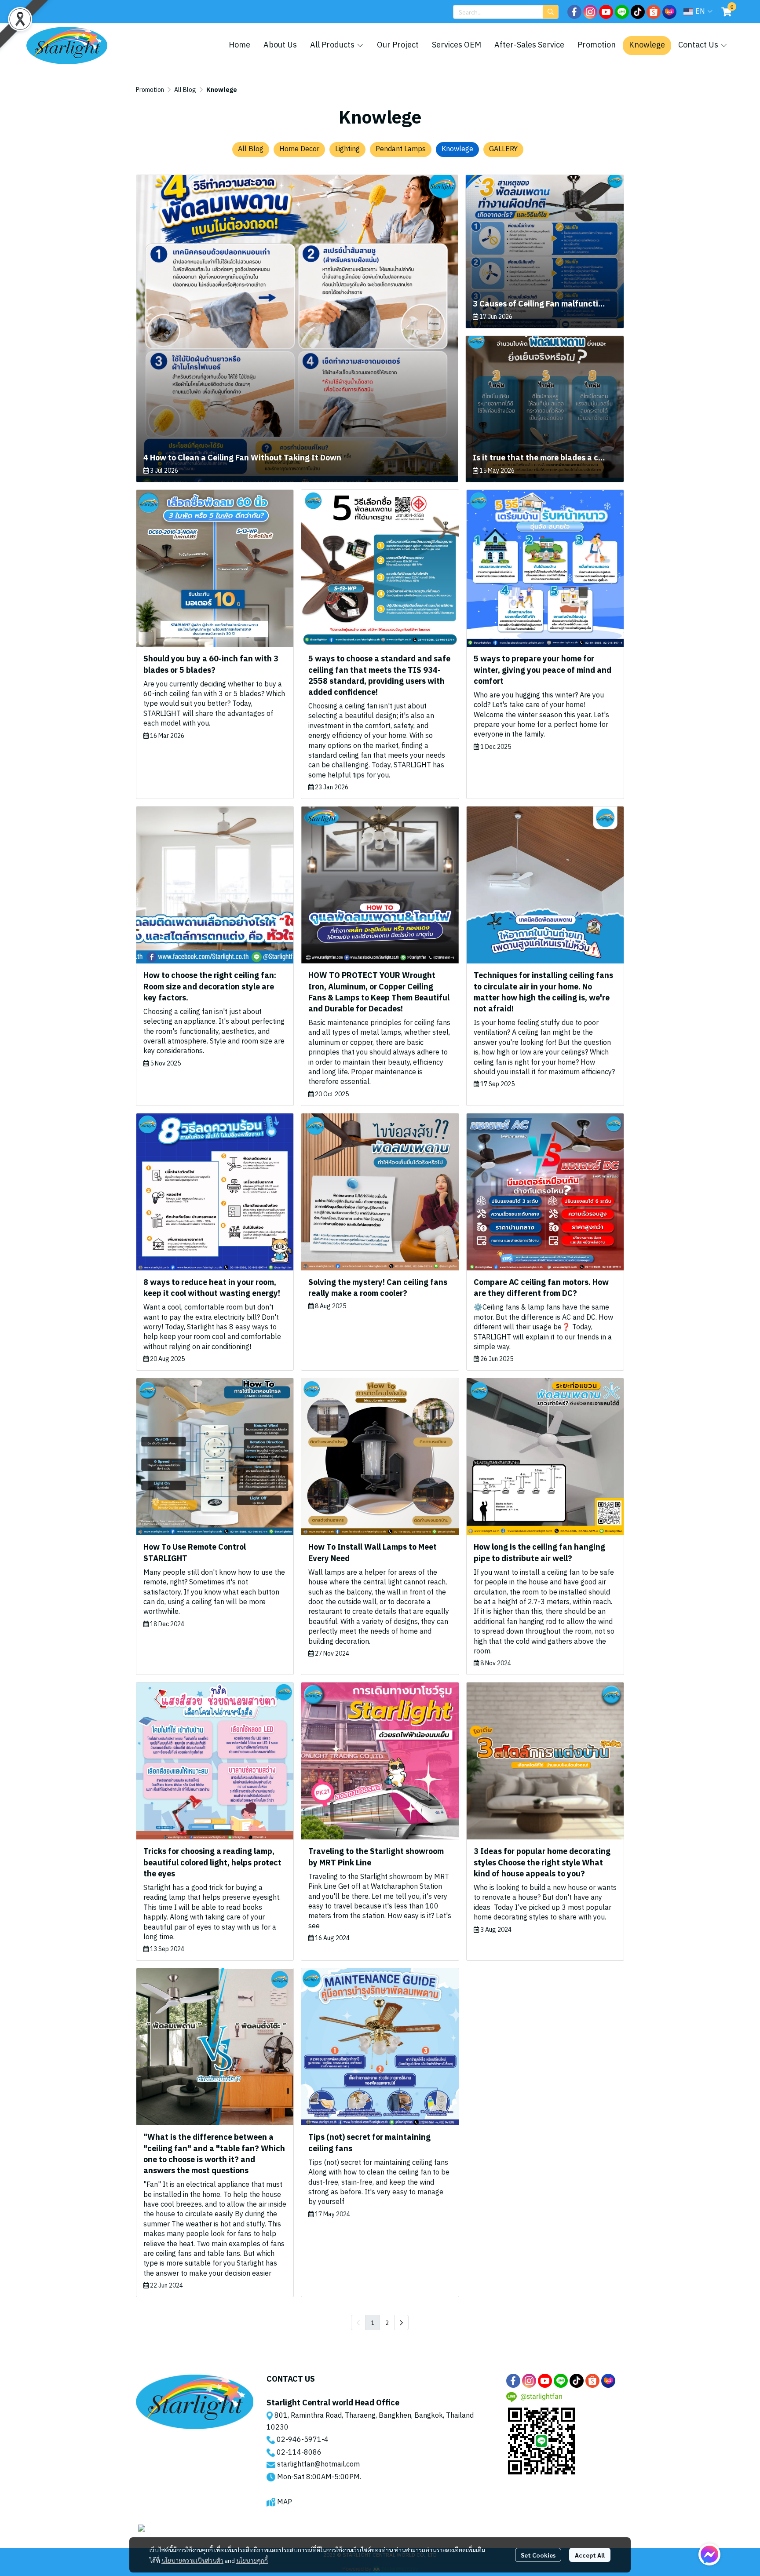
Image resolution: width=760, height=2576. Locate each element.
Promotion (150, 90)
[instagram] (590, 12)
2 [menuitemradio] (387, 2322)
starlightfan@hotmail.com (318, 2465)
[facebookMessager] (709, 2554)
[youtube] (606, 12)
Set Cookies (538, 2555)
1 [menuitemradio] (373, 2322)
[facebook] (574, 12)
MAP (285, 2502)
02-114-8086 (299, 2453)
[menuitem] (401, 2322)
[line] (622, 12)
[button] (506, 12)
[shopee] (654, 12)
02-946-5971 (299, 2440)
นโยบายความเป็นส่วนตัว (192, 2560)
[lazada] (669, 12)
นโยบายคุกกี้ (252, 2560)
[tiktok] (638, 12)
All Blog (185, 90)
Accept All (590, 2555)
